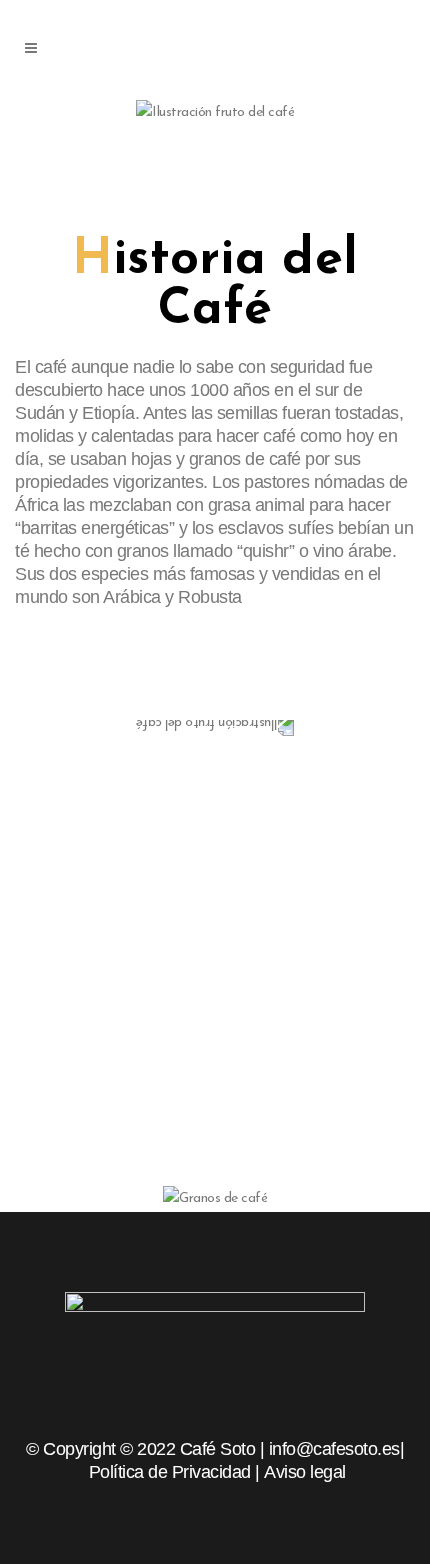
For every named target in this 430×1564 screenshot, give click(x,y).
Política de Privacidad (170, 1472)
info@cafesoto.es (334, 1449)
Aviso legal (305, 1472)
